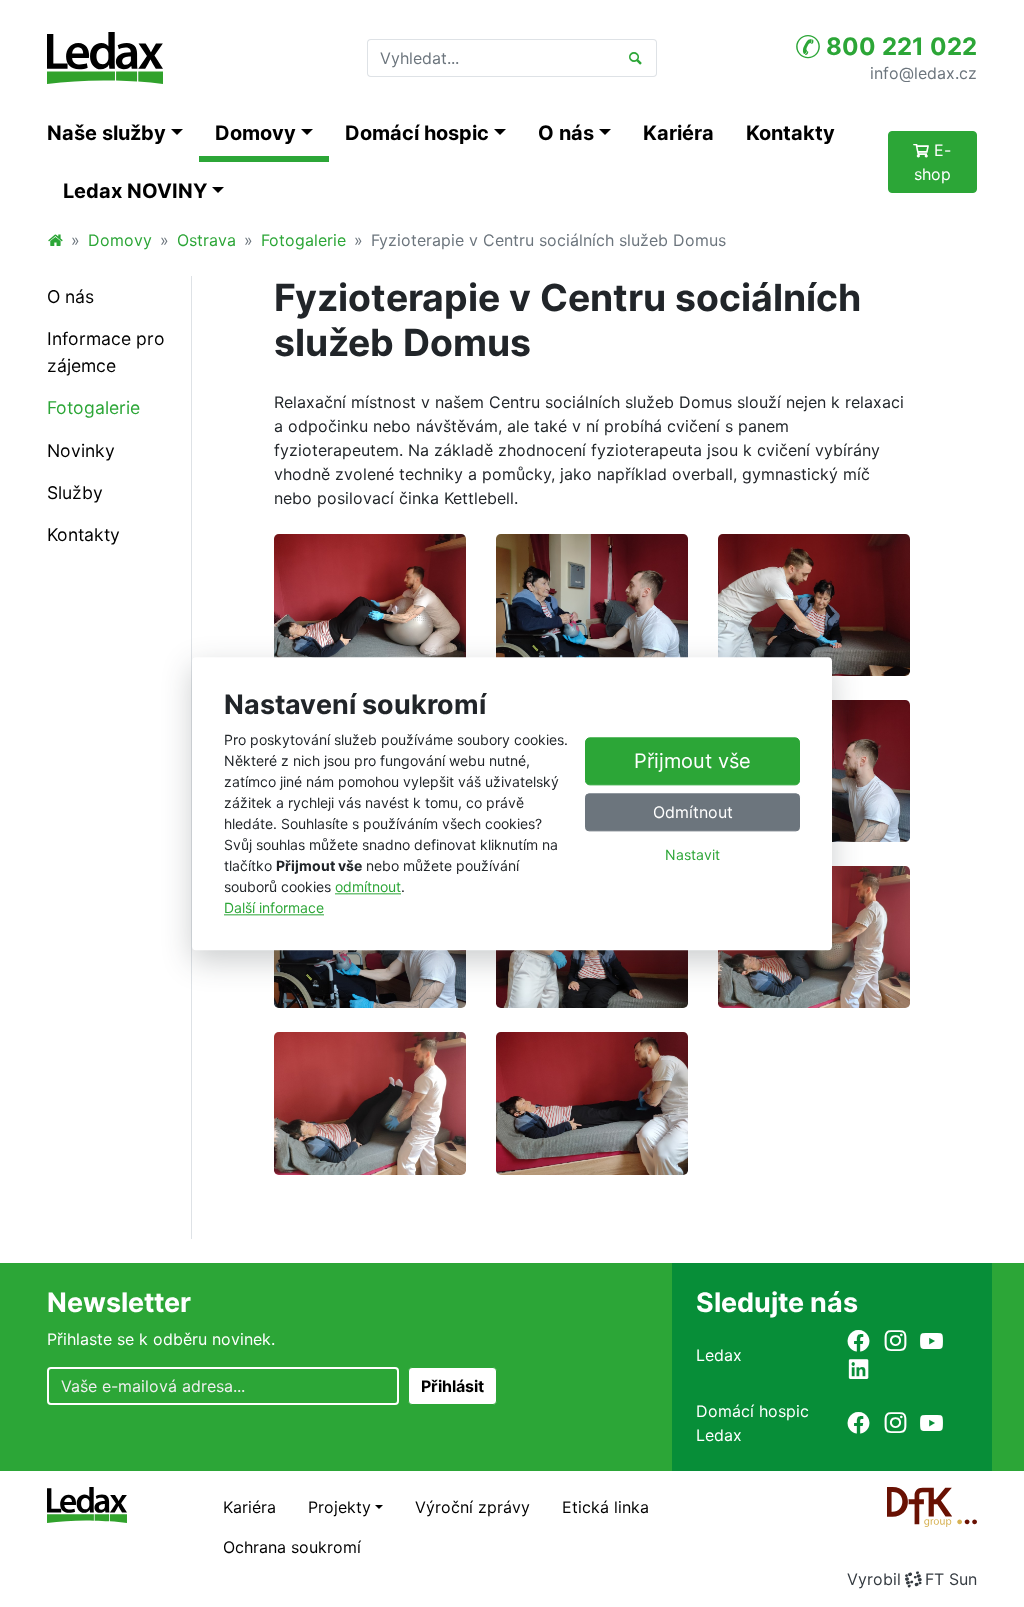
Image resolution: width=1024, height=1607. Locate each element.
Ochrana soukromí (292, 1547)
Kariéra (678, 133)
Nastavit (692, 854)
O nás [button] (566, 133)
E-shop (933, 162)
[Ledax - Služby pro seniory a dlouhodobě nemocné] (55, 240)
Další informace (274, 907)
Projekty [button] (339, 1507)
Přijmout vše (692, 761)
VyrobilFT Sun (912, 1579)
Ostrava (206, 240)
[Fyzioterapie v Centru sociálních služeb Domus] (370, 603)
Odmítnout (693, 812)
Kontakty (790, 133)
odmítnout (368, 886)
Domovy (120, 240)
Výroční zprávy (472, 1507)
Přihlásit (452, 1386)
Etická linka (605, 1507)
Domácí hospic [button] (417, 133)
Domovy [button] (255, 133)
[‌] (858, 1340)
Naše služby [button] (106, 133)
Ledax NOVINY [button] (135, 191)
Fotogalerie (303, 240)
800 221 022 (898, 46)
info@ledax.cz (923, 72)
